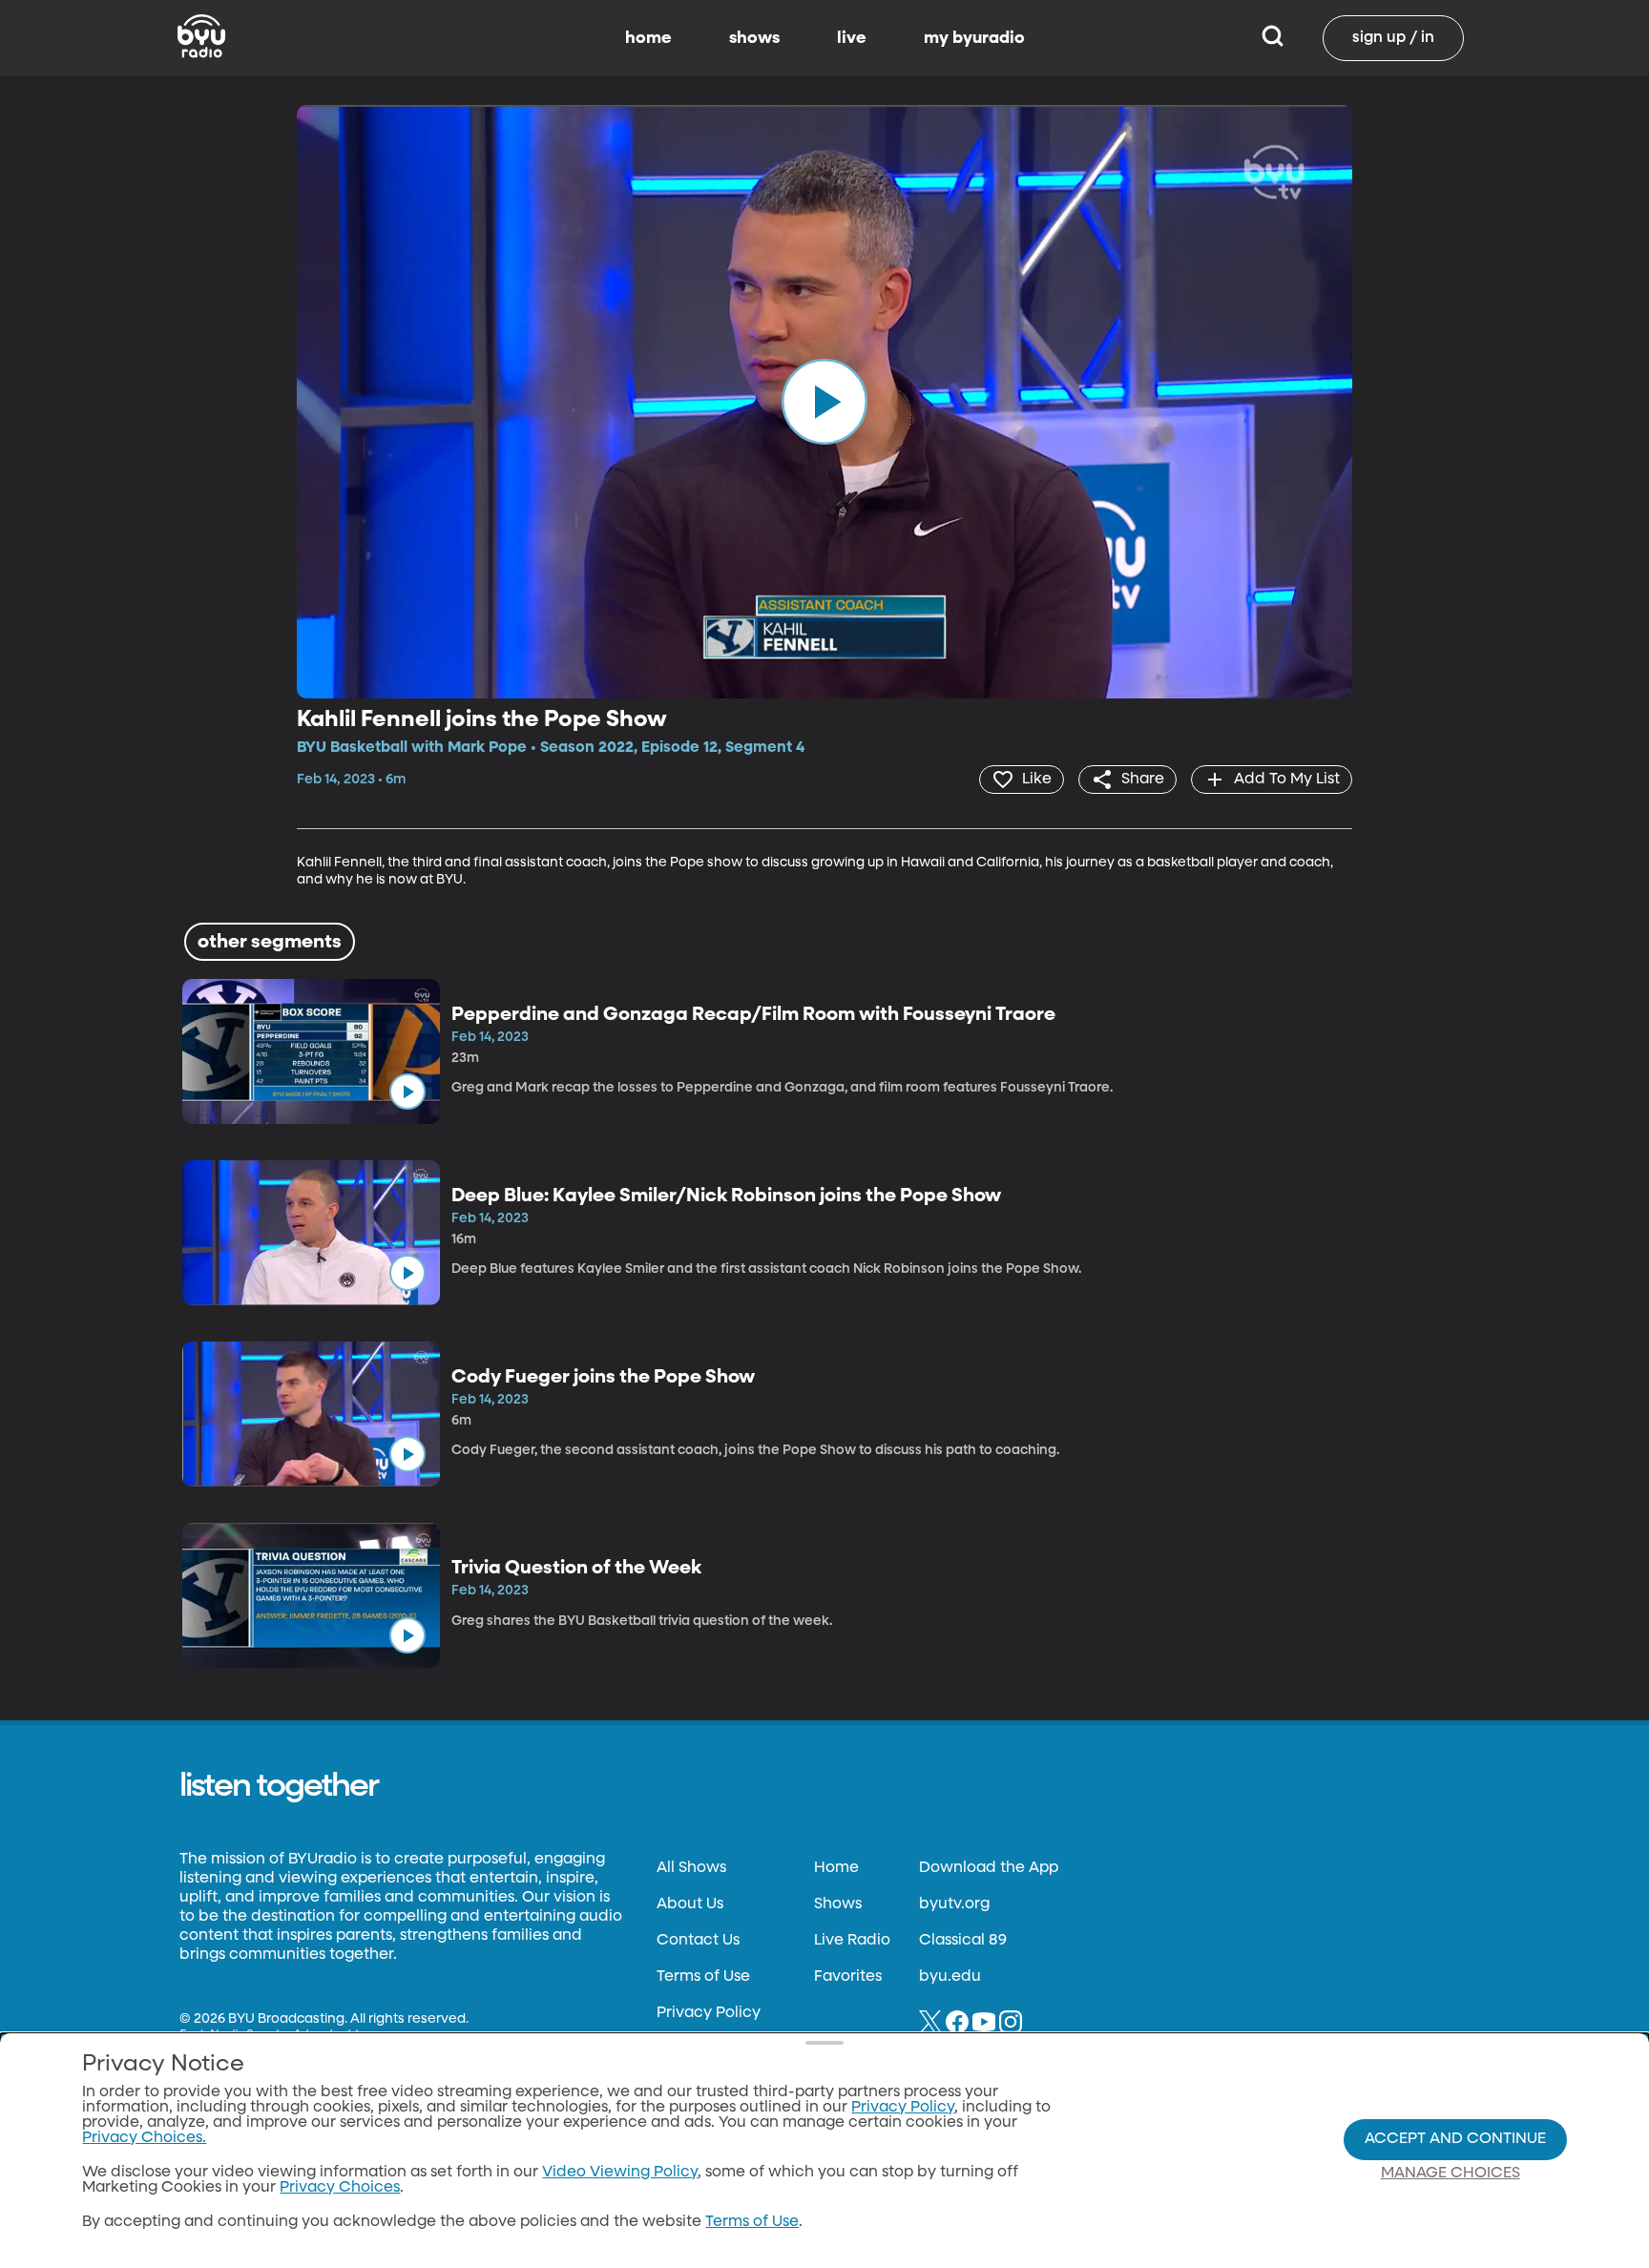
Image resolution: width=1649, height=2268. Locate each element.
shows (754, 38)
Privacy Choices (340, 2188)
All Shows (691, 1868)
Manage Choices (1451, 2174)
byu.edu (950, 1977)
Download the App (989, 1868)
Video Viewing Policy (620, 2173)
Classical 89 (963, 1941)
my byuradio (974, 38)
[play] (824, 402)
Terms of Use (703, 1977)
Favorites (848, 1977)
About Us (690, 1904)
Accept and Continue (1455, 2139)
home (648, 38)
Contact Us (698, 1941)
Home (836, 1868)
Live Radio (852, 1941)
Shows (838, 1904)
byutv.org (954, 1904)
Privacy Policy (709, 2013)
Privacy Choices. (144, 2138)
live (852, 38)
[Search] (1273, 38)
